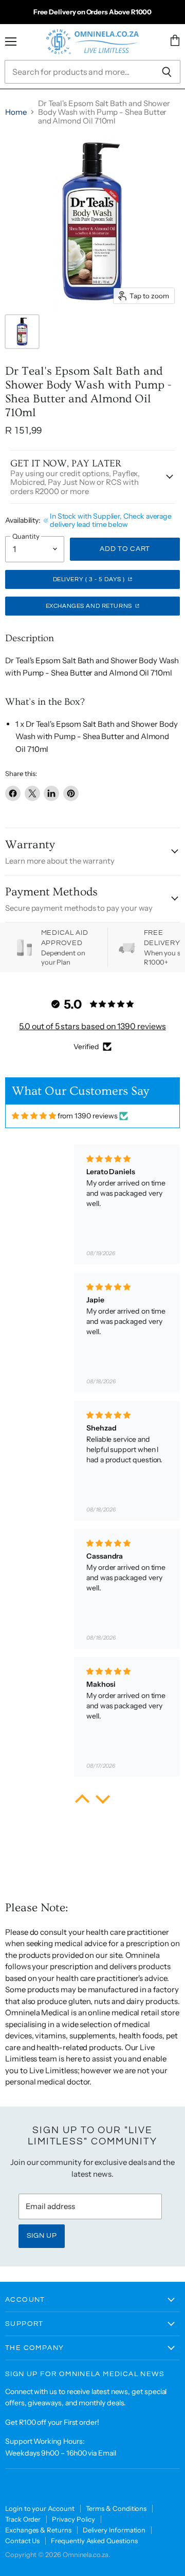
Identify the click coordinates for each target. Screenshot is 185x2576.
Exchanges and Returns (90, 606)
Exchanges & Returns (38, 2530)
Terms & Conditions (116, 2508)
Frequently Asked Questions (94, 2541)
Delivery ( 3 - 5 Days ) (90, 579)
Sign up (42, 2236)
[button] (82, 1801)
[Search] (167, 72)
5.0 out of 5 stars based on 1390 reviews (92, 1026)
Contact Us (22, 2541)
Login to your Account (40, 2508)
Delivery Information (114, 2530)
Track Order (23, 2519)
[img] (34, 1116)
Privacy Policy (73, 2519)
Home (16, 112)
